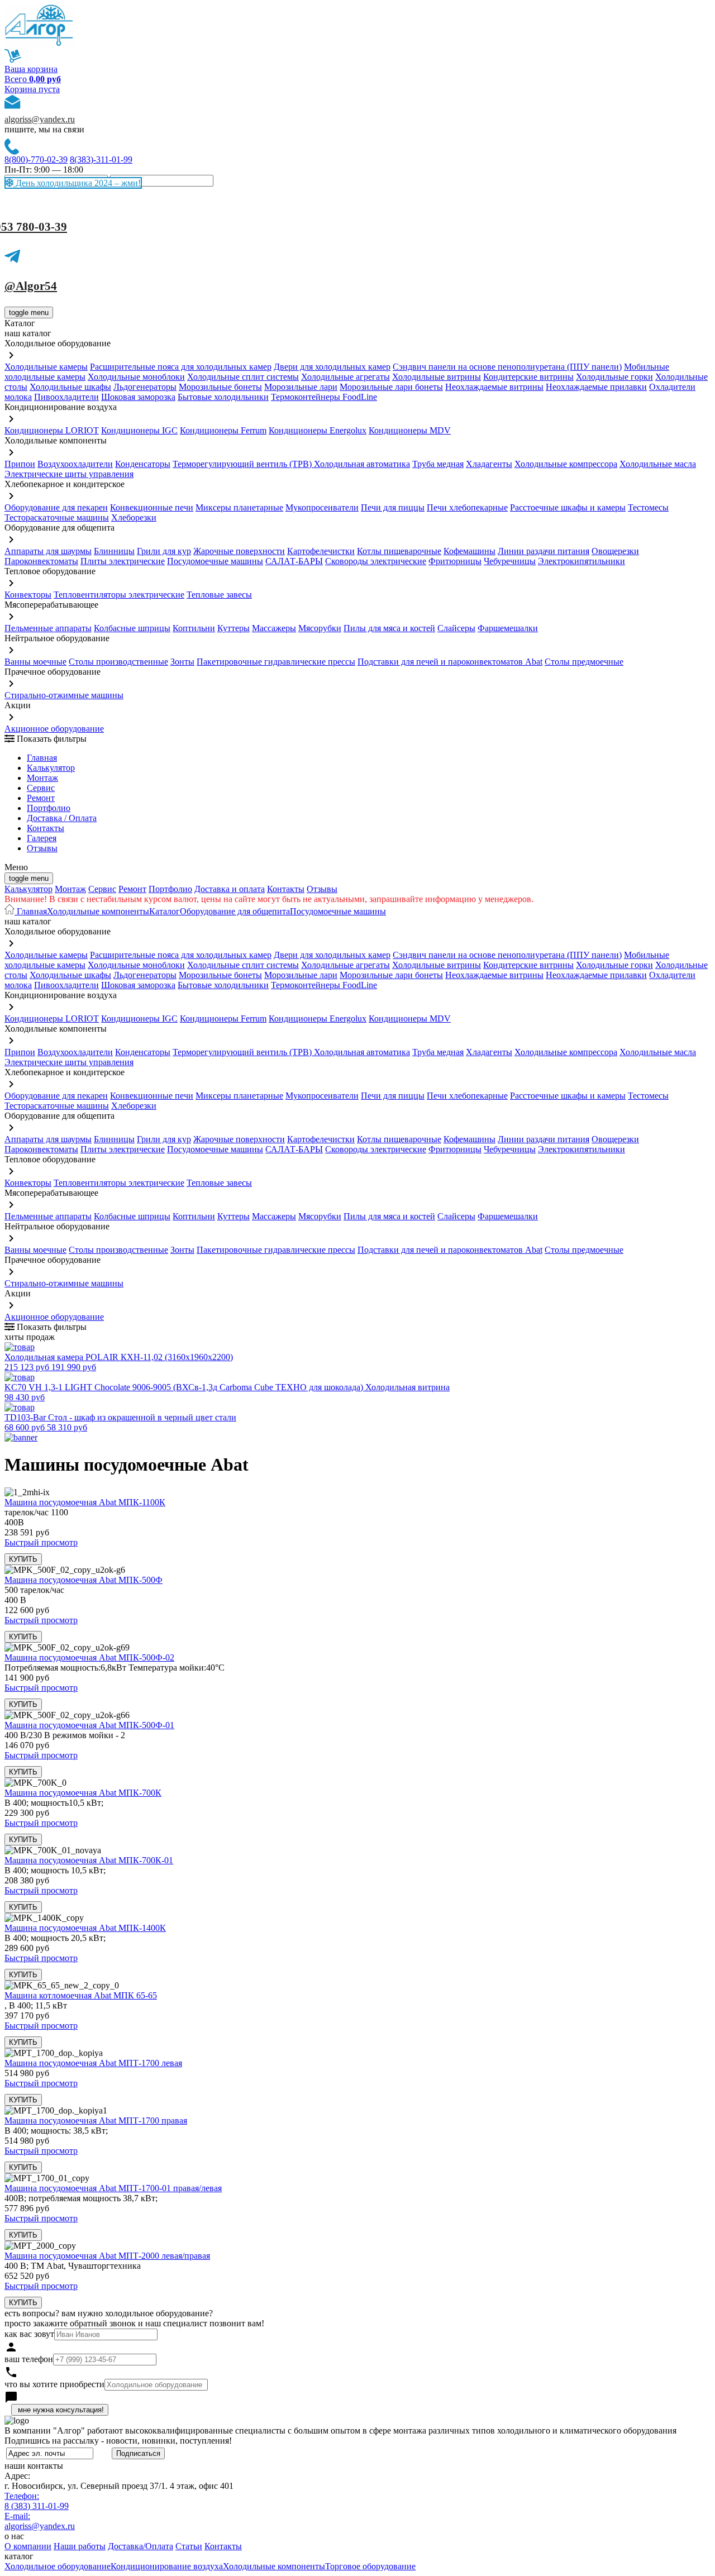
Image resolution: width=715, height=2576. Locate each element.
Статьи (189, 2546)
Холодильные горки (614, 377)
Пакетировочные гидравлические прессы (276, 662)
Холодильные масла (658, 464)
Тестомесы (648, 507)
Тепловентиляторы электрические (119, 595)
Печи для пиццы (393, 507)
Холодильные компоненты (98, 911)
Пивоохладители (66, 397)
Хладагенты (489, 464)
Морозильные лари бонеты (391, 387)
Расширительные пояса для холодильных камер (181, 367)
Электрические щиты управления (69, 474)
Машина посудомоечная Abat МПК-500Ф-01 (89, 1725)
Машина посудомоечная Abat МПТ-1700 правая (96, 2121)
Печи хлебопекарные (467, 507)
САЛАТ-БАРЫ (294, 561)
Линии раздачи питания (544, 551)
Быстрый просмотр (41, 1542)
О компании (28, 2546)
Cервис (41, 788)
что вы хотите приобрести (54, 2384)
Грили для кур (164, 551)
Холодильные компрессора (566, 464)
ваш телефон (29, 2359)
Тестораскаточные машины (57, 517)
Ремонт (41, 798)
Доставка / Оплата (62, 818)
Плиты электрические (123, 561)
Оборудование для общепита (235, 911)
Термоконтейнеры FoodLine (324, 397)
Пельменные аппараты (48, 628)
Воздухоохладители (75, 464)
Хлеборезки (134, 517)
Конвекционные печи (152, 507)
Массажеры (274, 628)
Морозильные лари (301, 387)
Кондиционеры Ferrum (223, 430)
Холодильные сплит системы (243, 377)
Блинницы (114, 551)
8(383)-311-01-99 (101, 159)
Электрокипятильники (581, 561)
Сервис (102, 889)
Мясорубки (320, 628)
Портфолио (49, 808)
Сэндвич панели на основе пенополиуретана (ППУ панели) (507, 367)
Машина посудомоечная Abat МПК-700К (83, 1793)
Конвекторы (28, 595)
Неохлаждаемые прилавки (596, 387)
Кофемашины (469, 551)
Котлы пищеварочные (399, 551)
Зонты (182, 662)
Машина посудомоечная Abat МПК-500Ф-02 (89, 1657)
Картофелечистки (321, 551)
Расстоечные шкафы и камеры (568, 507)
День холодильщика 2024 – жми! (77, 183)
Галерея (42, 838)
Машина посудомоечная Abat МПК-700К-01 (89, 1860)
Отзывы (42, 848)
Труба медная (438, 464)
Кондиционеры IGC (139, 430)
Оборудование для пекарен (56, 507)
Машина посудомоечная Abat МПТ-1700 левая (93, 2063)
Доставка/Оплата (140, 2546)
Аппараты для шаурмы (48, 551)
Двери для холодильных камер (332, 367)
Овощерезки (615, 551)
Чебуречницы (510, 561)
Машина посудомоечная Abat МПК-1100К (85, 1502)
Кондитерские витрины (528, 377)
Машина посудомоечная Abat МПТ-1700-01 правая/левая (113, 2188)
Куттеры (233, 628)
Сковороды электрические (376, 561)
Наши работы (80, 2546)
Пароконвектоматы (41, 561)
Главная (42, 758)
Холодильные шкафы (70, 387)
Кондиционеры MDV (410, 430)
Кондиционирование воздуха (167, 2566)
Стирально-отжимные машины (64, 695)
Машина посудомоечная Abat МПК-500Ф (84, 1580)
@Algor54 (31, 286)
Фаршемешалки (508, 628)
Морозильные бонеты (220, 387)
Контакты (46, 828)
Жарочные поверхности (239, 551)
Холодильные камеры (46, 367)
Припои (20, 464)
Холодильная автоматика (362, 464)
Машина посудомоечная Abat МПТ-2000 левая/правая (107, 2256)
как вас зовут (29, 2334)
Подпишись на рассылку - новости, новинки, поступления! (118, 2441)
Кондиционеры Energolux (318, 430)
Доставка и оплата (230, 889)
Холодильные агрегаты (345, 377)
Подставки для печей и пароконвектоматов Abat (450, 662)
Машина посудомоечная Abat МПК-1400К (85, 1928)
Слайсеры (456, 628)
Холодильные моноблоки (136, 377)
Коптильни (194, 628)
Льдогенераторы (145, 387)
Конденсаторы (143, 464)
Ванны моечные (35, 662)
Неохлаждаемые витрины (494, 387)
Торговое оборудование (370, 2566)
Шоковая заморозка (138, 397)
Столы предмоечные (584, 662)
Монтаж (42, 778)
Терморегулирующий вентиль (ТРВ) (243, 464)
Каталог (165, 911)
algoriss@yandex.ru (40, 119)
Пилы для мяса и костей (389, 628)
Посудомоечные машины (215, 561)
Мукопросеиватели (322, 507)
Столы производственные (118, 662)
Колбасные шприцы (132, 628)
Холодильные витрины (437, 377)
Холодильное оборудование (58, 2566)
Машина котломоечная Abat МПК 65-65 (81, 1995)
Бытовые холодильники (223, 397)
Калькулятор (51, 768)
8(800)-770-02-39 (36, 159)
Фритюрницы (455, 561)
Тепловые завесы (219, 595)
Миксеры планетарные (239, 507)
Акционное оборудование (54, 729)
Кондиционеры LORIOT (52, 430)
